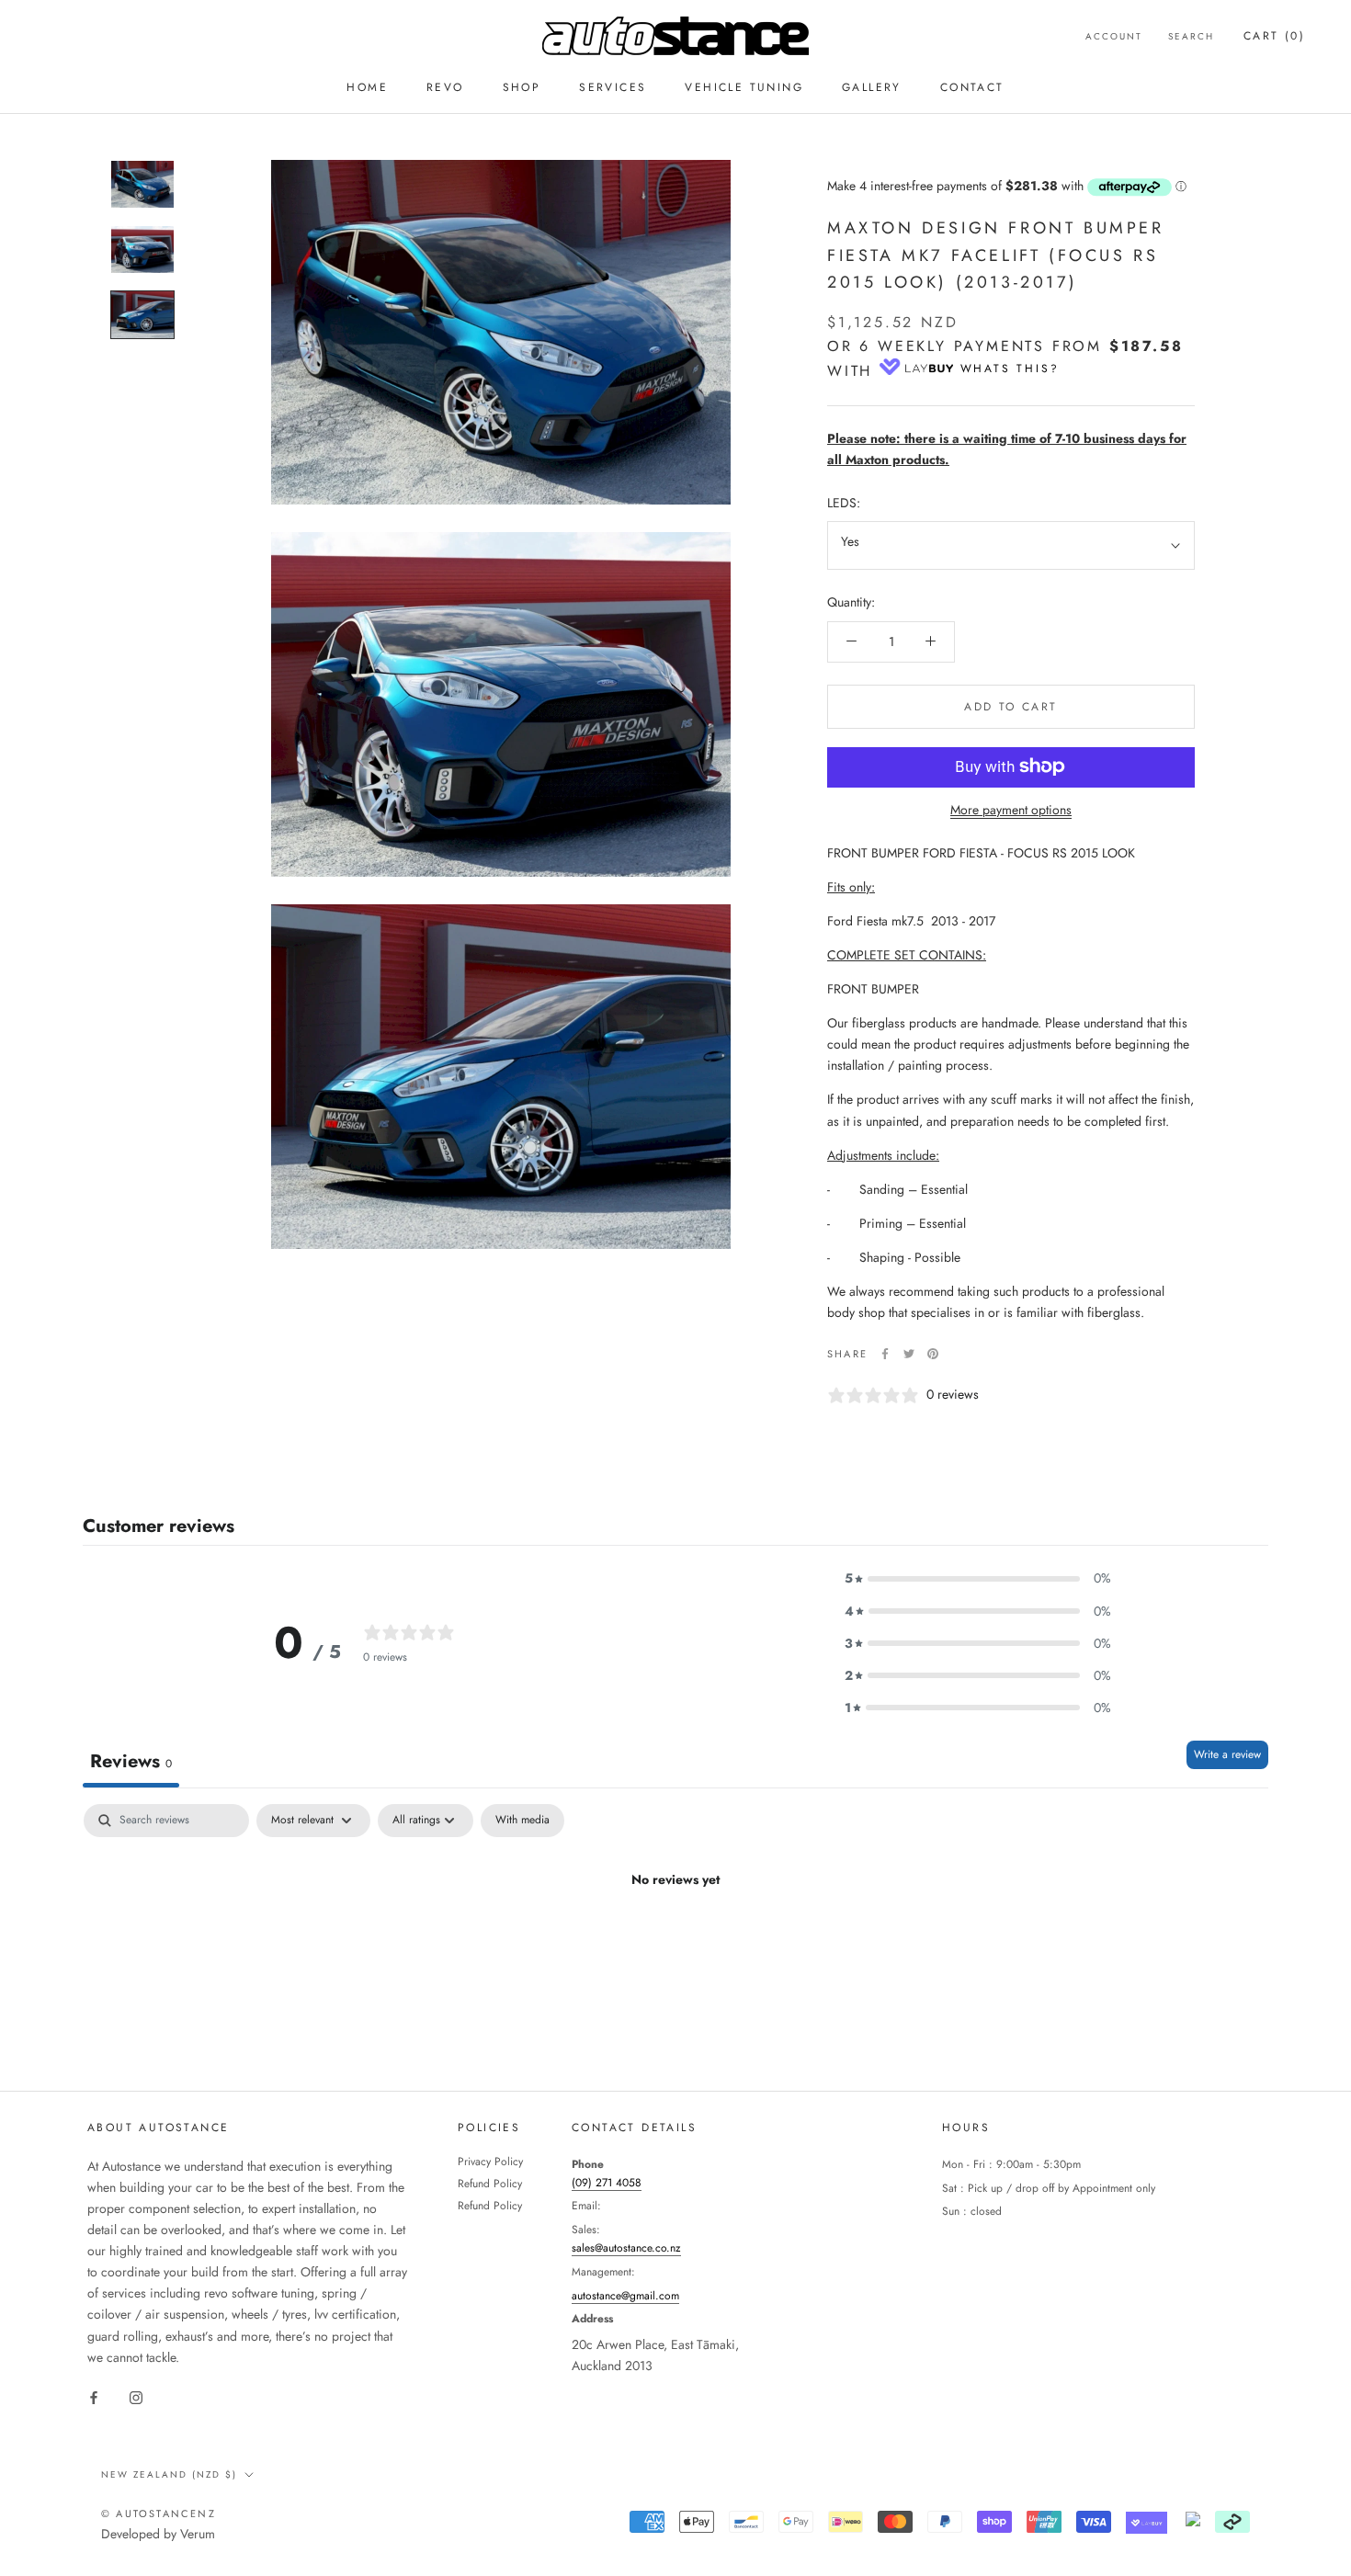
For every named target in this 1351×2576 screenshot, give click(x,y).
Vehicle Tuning (744, 87)
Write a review (1227, 1754)
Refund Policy (490, 2184)
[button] (978, 1578)
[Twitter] (909, 1354)
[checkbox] (522, 1821)
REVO (445, 87)
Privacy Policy (490, 2162)
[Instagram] (136, 2397)
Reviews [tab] (131, 1761)
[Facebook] (885, 1354)
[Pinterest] (933, 1354)
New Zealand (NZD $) (169, 2474)
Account (1114, 36)
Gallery (872, 87)
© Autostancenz (159, 2514)
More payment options (1011, 809)
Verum (198, 2534)
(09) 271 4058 (607, 2183)
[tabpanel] (675, 1942)
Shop (522, 87)
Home (367, 87)
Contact (972, 87)
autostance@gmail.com (625, 2296)
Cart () (1274, 36)
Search (1191, 36)
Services (613, 87)
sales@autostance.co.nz (626, 2248)
